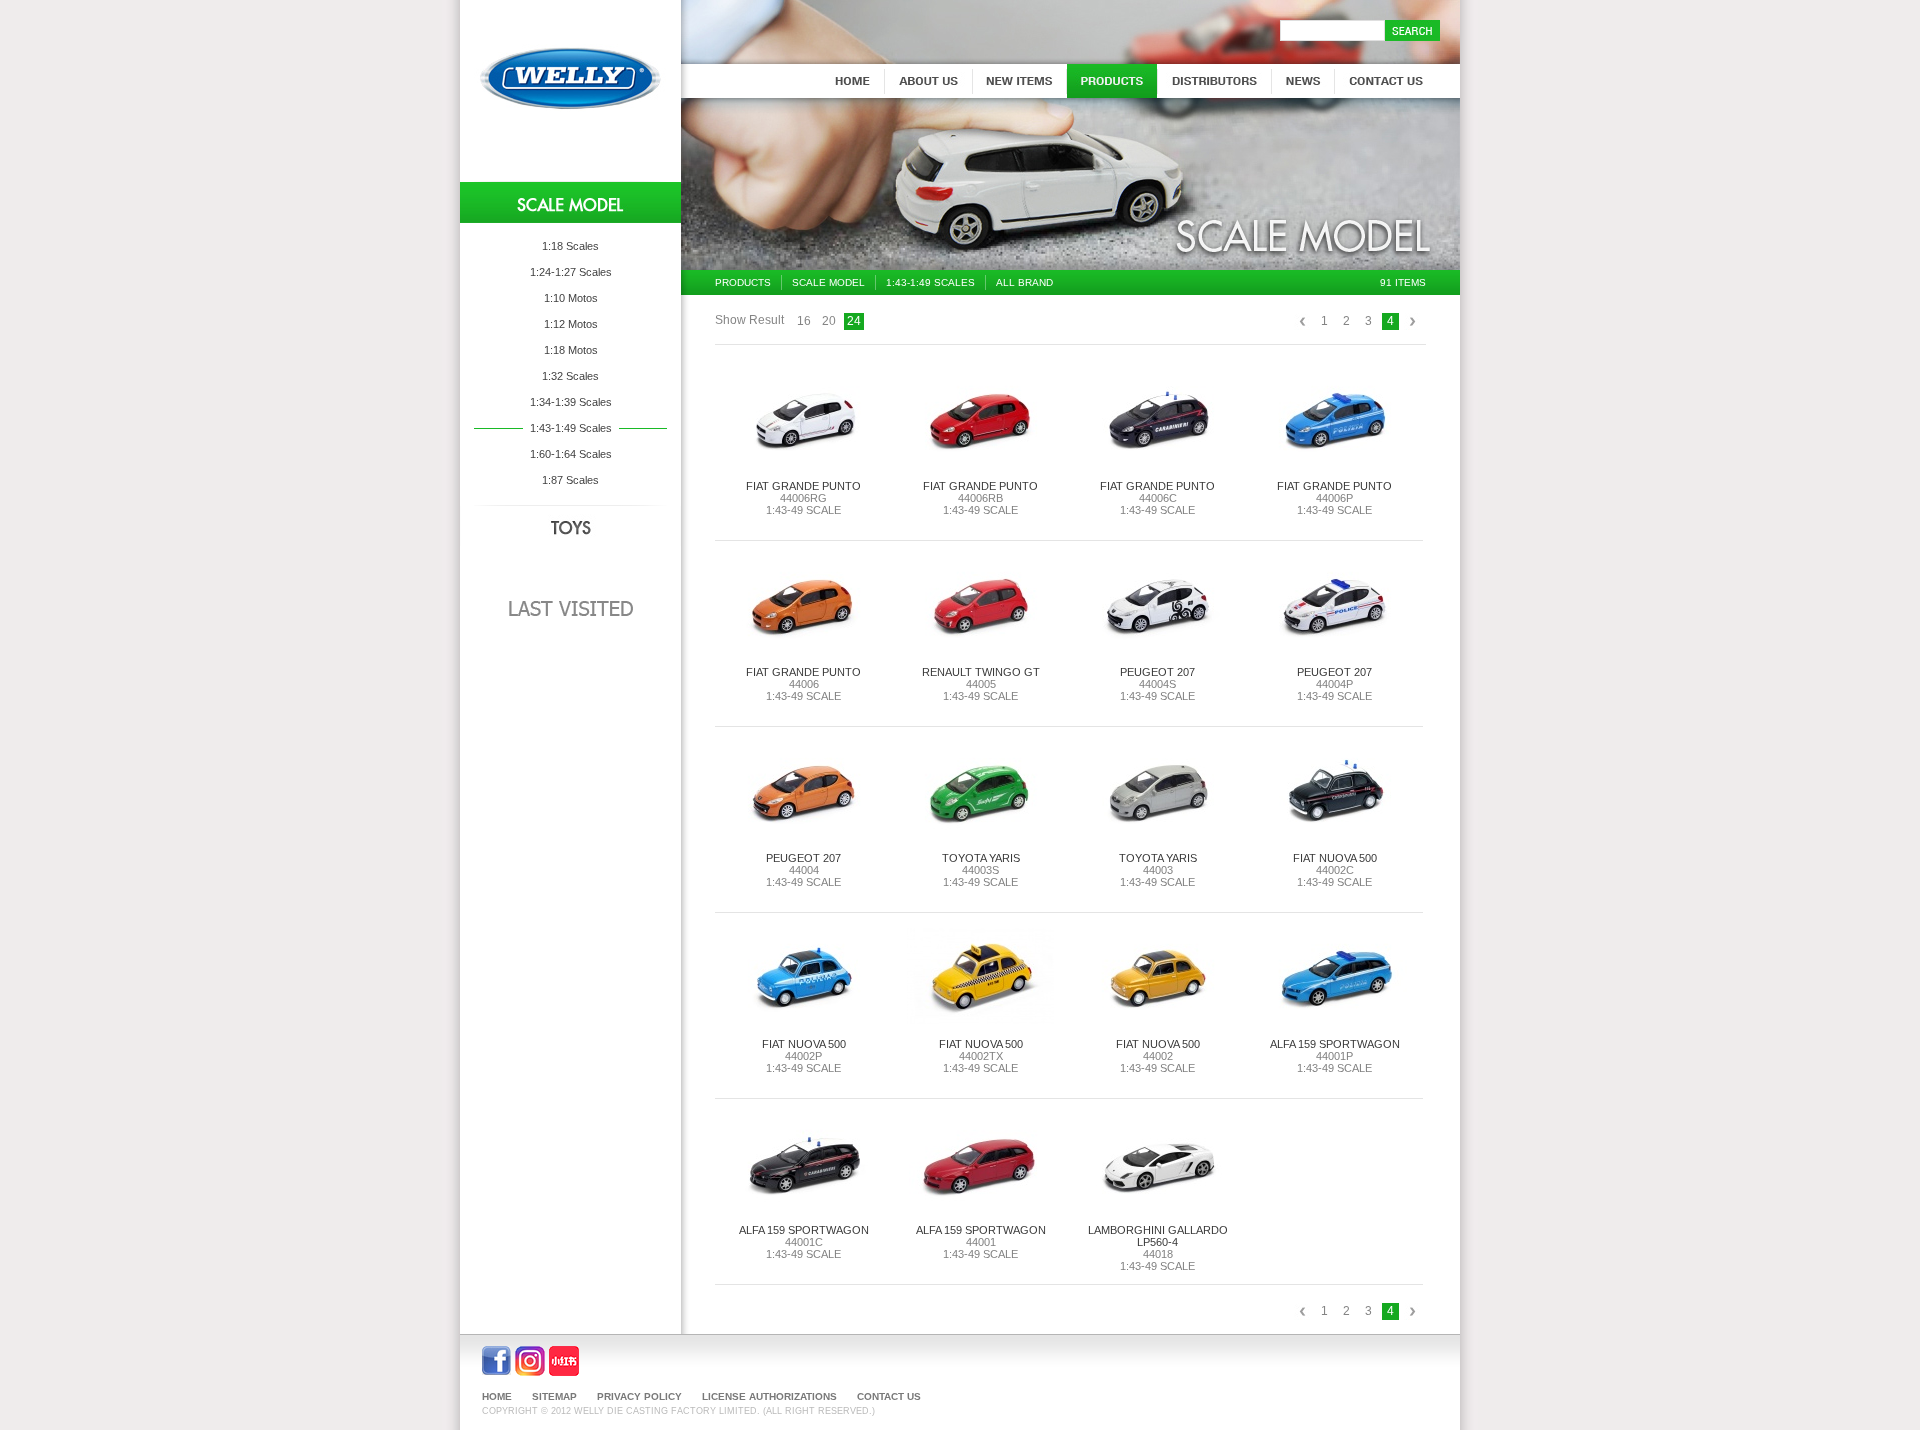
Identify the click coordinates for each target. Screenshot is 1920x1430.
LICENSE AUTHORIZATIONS (769, 1396)
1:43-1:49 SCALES (930, 282)
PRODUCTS (743, 282)
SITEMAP (554, 1396)
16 (804, 321)
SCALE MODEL (828, 282)
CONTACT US (889, 1396)
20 (829, 321)
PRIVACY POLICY (639, 1396)
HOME (497, 1396)
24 (854, 321)
